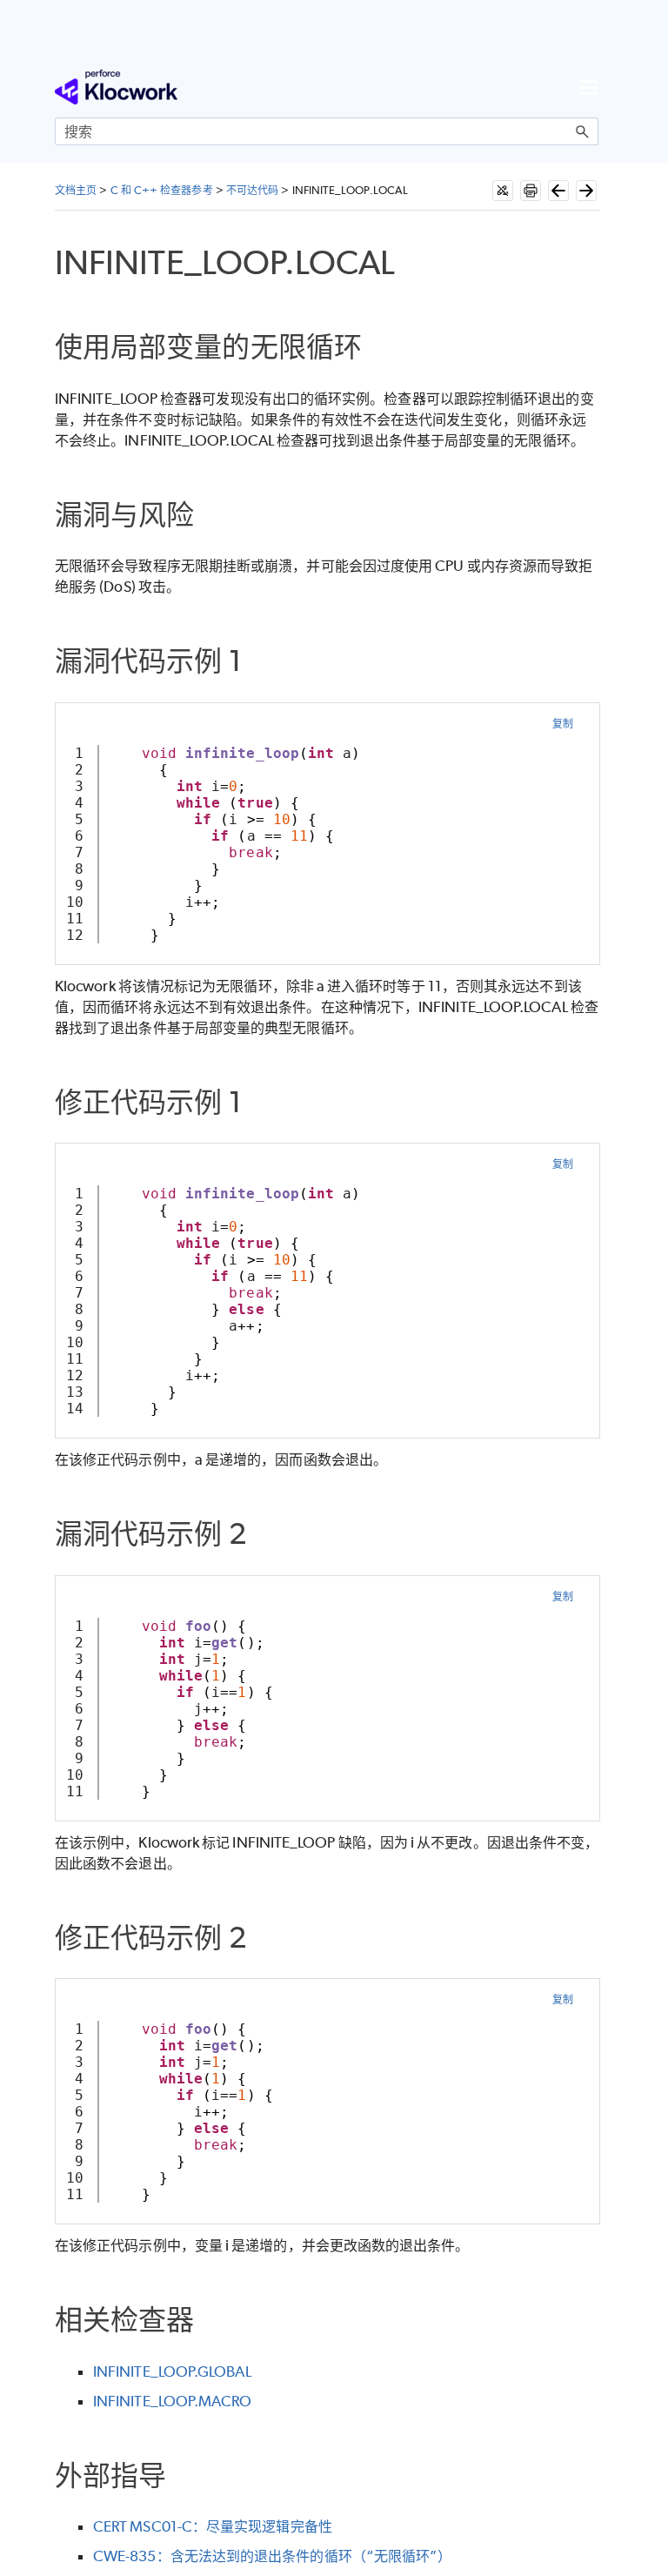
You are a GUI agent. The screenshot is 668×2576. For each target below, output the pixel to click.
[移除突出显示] (503, 191)
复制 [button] (563, 724)
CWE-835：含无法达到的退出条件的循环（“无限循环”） (272, 2556)
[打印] (531, 191)
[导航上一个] (558, 191)
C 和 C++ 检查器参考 (162, 190)
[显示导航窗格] (589, 87)
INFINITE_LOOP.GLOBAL (172, 2371)
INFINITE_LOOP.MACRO (173, 2401)
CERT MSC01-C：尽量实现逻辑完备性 (213, 2526)
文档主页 (76, 190)
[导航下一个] (586, 191)
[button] (583, 131)
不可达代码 (252, 190)
